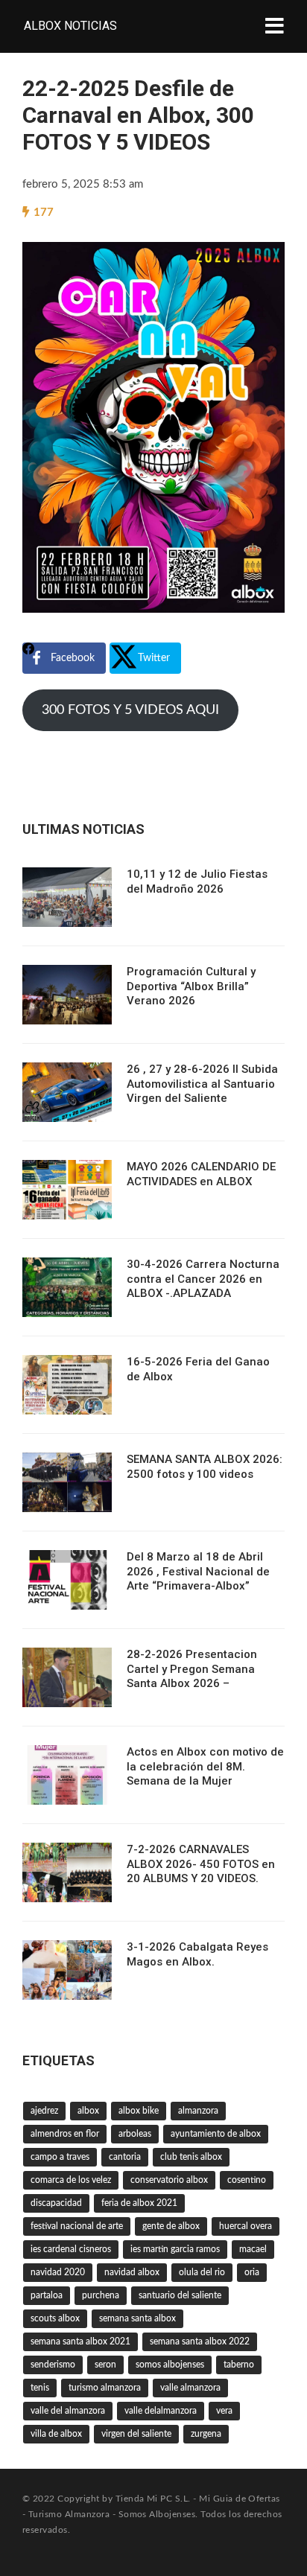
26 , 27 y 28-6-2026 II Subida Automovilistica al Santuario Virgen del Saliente (202, 1084)
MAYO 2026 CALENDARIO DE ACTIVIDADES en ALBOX (201, 1174)
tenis (40, 2388)
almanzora (198, 2111)
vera (224, 2411)
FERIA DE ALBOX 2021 (139, 2203)
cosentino (247, 2180)
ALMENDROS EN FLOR (65, 2134)
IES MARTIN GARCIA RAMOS (175, 2249)
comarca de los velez (71, 2180)
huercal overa (246, 2226)
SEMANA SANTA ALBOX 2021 (80, 2341)
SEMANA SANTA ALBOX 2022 (200, 2341)
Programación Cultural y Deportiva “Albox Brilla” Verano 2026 (191, 986)
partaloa (47, 2295)
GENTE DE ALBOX (171, 2226)
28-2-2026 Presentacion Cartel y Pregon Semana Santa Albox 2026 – (192, 1669)
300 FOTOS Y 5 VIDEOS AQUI (130, 710)
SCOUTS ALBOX (55, 2318)
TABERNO (239, 2365)
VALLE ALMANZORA (190, 2388)
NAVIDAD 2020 (58, 2272)
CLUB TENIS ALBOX (191, 2157)
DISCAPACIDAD (56, 2203)
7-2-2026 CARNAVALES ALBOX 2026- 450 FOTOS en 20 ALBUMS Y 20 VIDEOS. (201, 1864)
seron (105, 2365)
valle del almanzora (68, 2411)
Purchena (101, 2295)
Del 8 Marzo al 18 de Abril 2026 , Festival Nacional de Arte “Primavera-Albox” (198, 1571)
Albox (88, 2111)
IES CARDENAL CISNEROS (71, 2249)
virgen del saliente (136, 2434)
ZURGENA (206, 2434)
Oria (252, 2272)
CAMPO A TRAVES (60, 2157)
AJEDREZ (44, 2111)
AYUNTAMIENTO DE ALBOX (216, 2134)
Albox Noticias (70, 26)
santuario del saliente (180, 2295)
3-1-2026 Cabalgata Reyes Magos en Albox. (197, 1954)
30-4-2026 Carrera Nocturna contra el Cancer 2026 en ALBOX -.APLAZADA (203, 1279)
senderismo (53, 2365)
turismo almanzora (105, 2388)
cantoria (125, 2157)
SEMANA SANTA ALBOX (137, 2318)
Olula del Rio (202, 2272)
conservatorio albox (169, 2180)
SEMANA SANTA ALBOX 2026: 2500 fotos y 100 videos (205, 1467)
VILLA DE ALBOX (56, 2434)
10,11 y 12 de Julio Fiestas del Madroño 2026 (197, 881)
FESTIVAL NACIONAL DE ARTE (77, 2226)
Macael (253, 2249)
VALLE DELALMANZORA (161, 2411)
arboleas (135, 2134)
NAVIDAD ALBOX (132, 2272)
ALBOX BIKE (139, 2111)
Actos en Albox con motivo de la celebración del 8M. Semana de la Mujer (205, 1766)
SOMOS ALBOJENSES (170, 2365)
